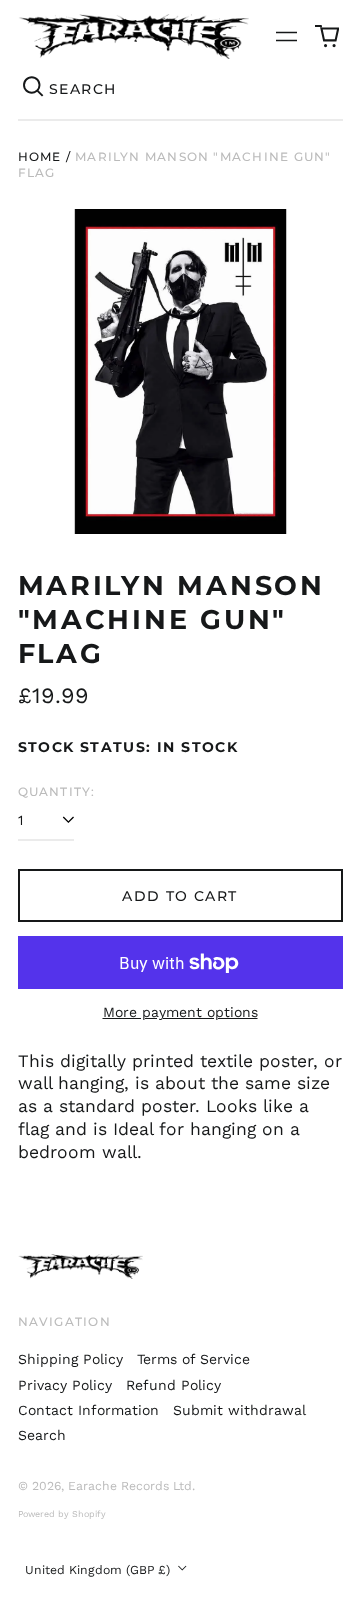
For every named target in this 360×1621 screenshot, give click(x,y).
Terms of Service (193, 1359)
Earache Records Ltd (130, 1486)
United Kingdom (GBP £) (99, 1570)
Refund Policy (173, 1385)
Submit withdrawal (239, 1410)
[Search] (34, 89)
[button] (327, 37)
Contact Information (88, 1410)
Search (42, 1435)
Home (40, 156)
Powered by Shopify (62, 1514)
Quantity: (57, 791)
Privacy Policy (65, 1385)
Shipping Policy (70, 1359)
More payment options (180, 1012)
